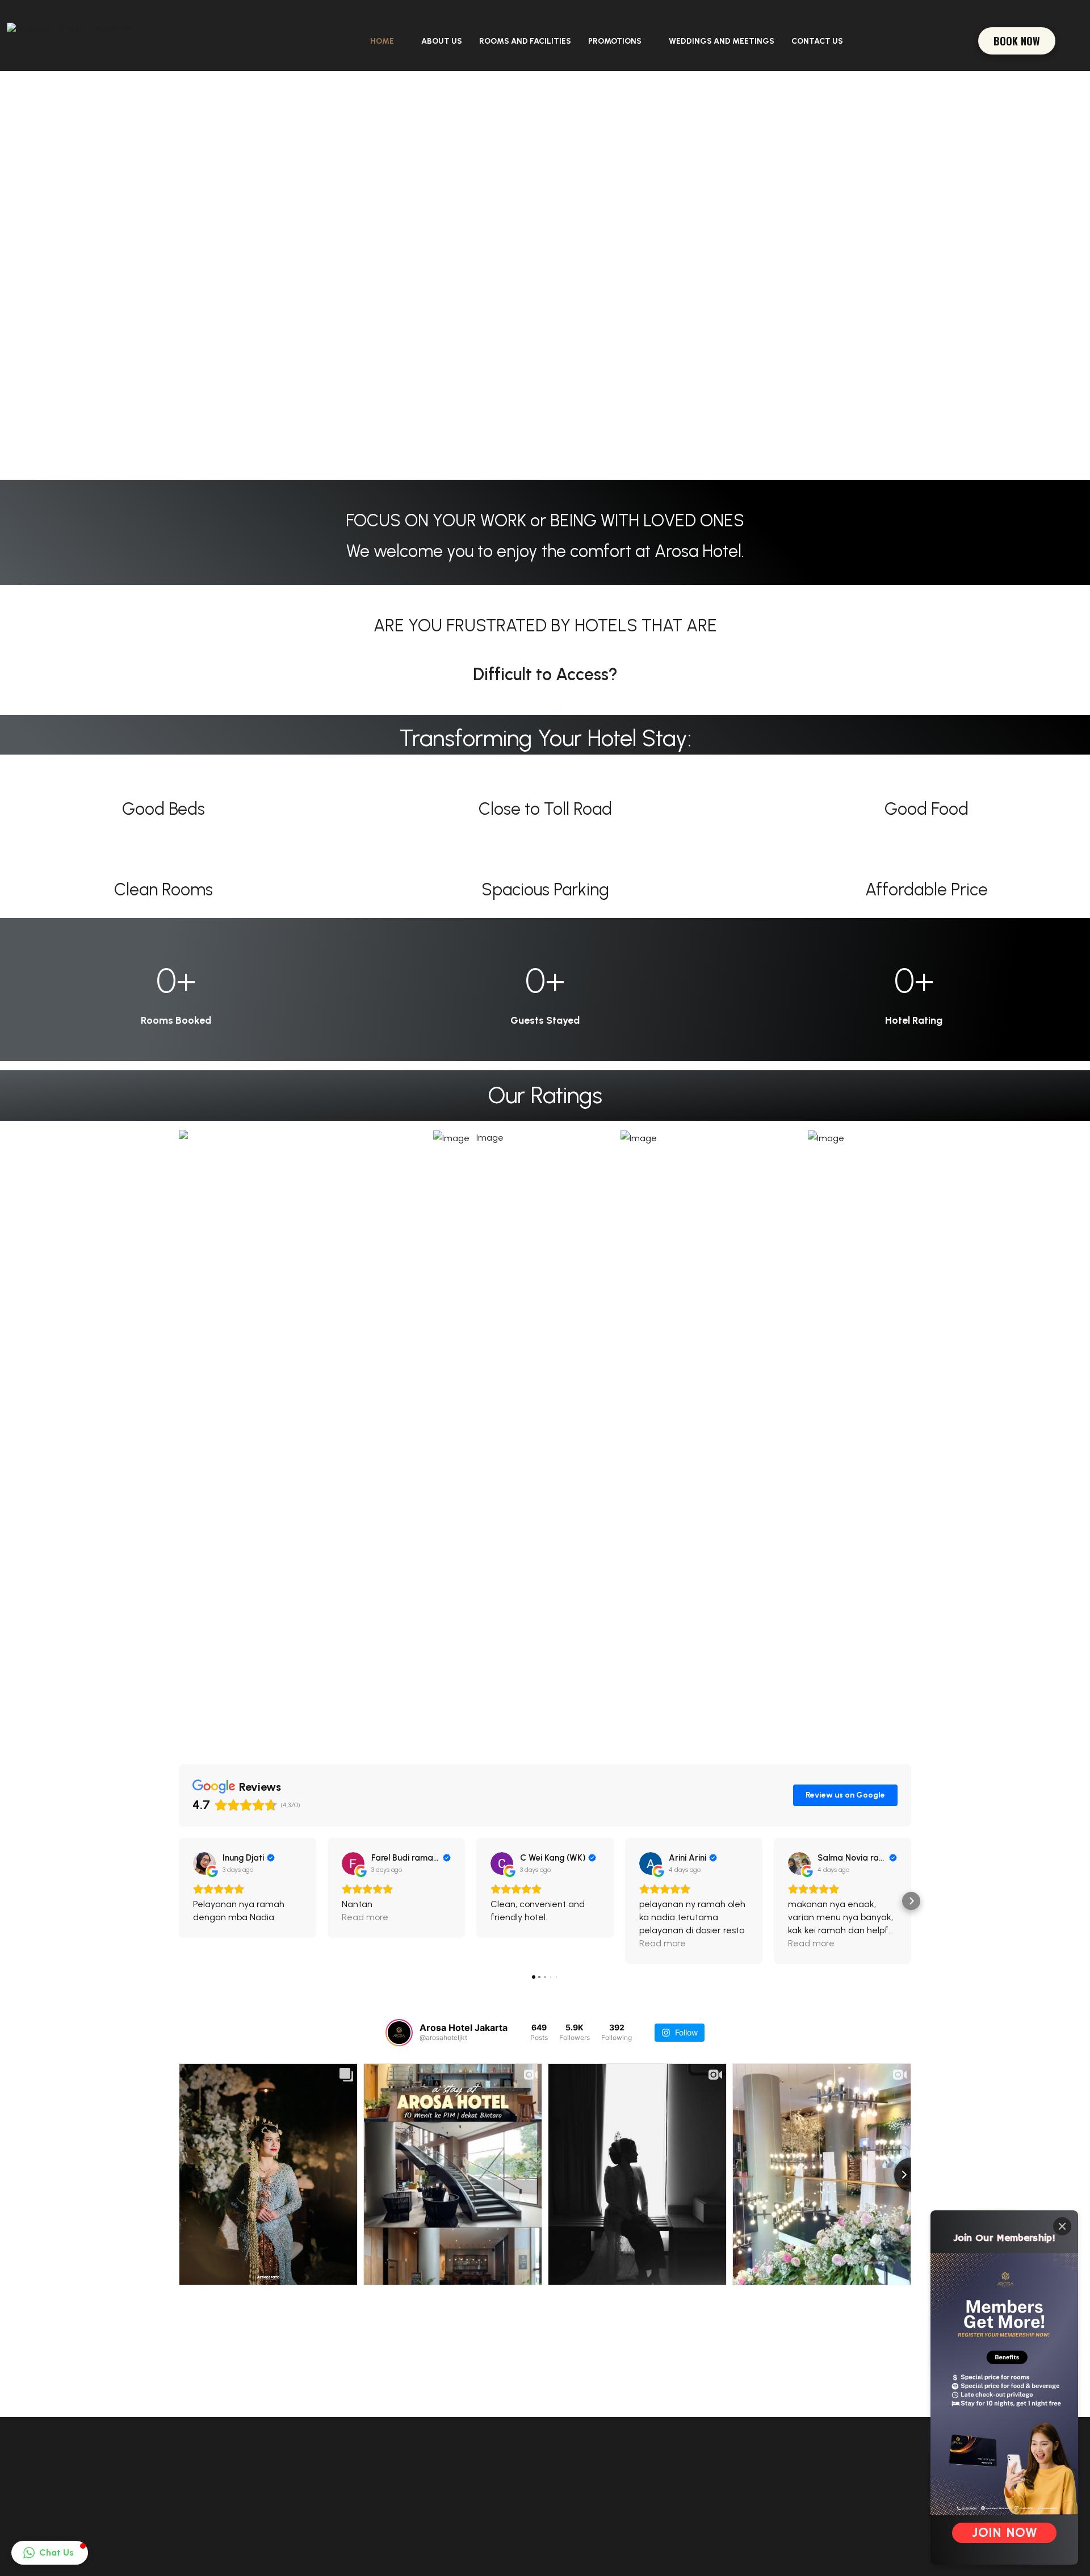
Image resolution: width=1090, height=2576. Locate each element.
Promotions (615, 41)
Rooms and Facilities (525, 41)
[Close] (1062, 2226)
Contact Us (817, 41)
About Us (442, 41)
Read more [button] (365, 1917)
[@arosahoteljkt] (399, 2033)
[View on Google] (204, 1863)
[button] (179, 1901)
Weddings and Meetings (722, 41)
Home (382, 41)
